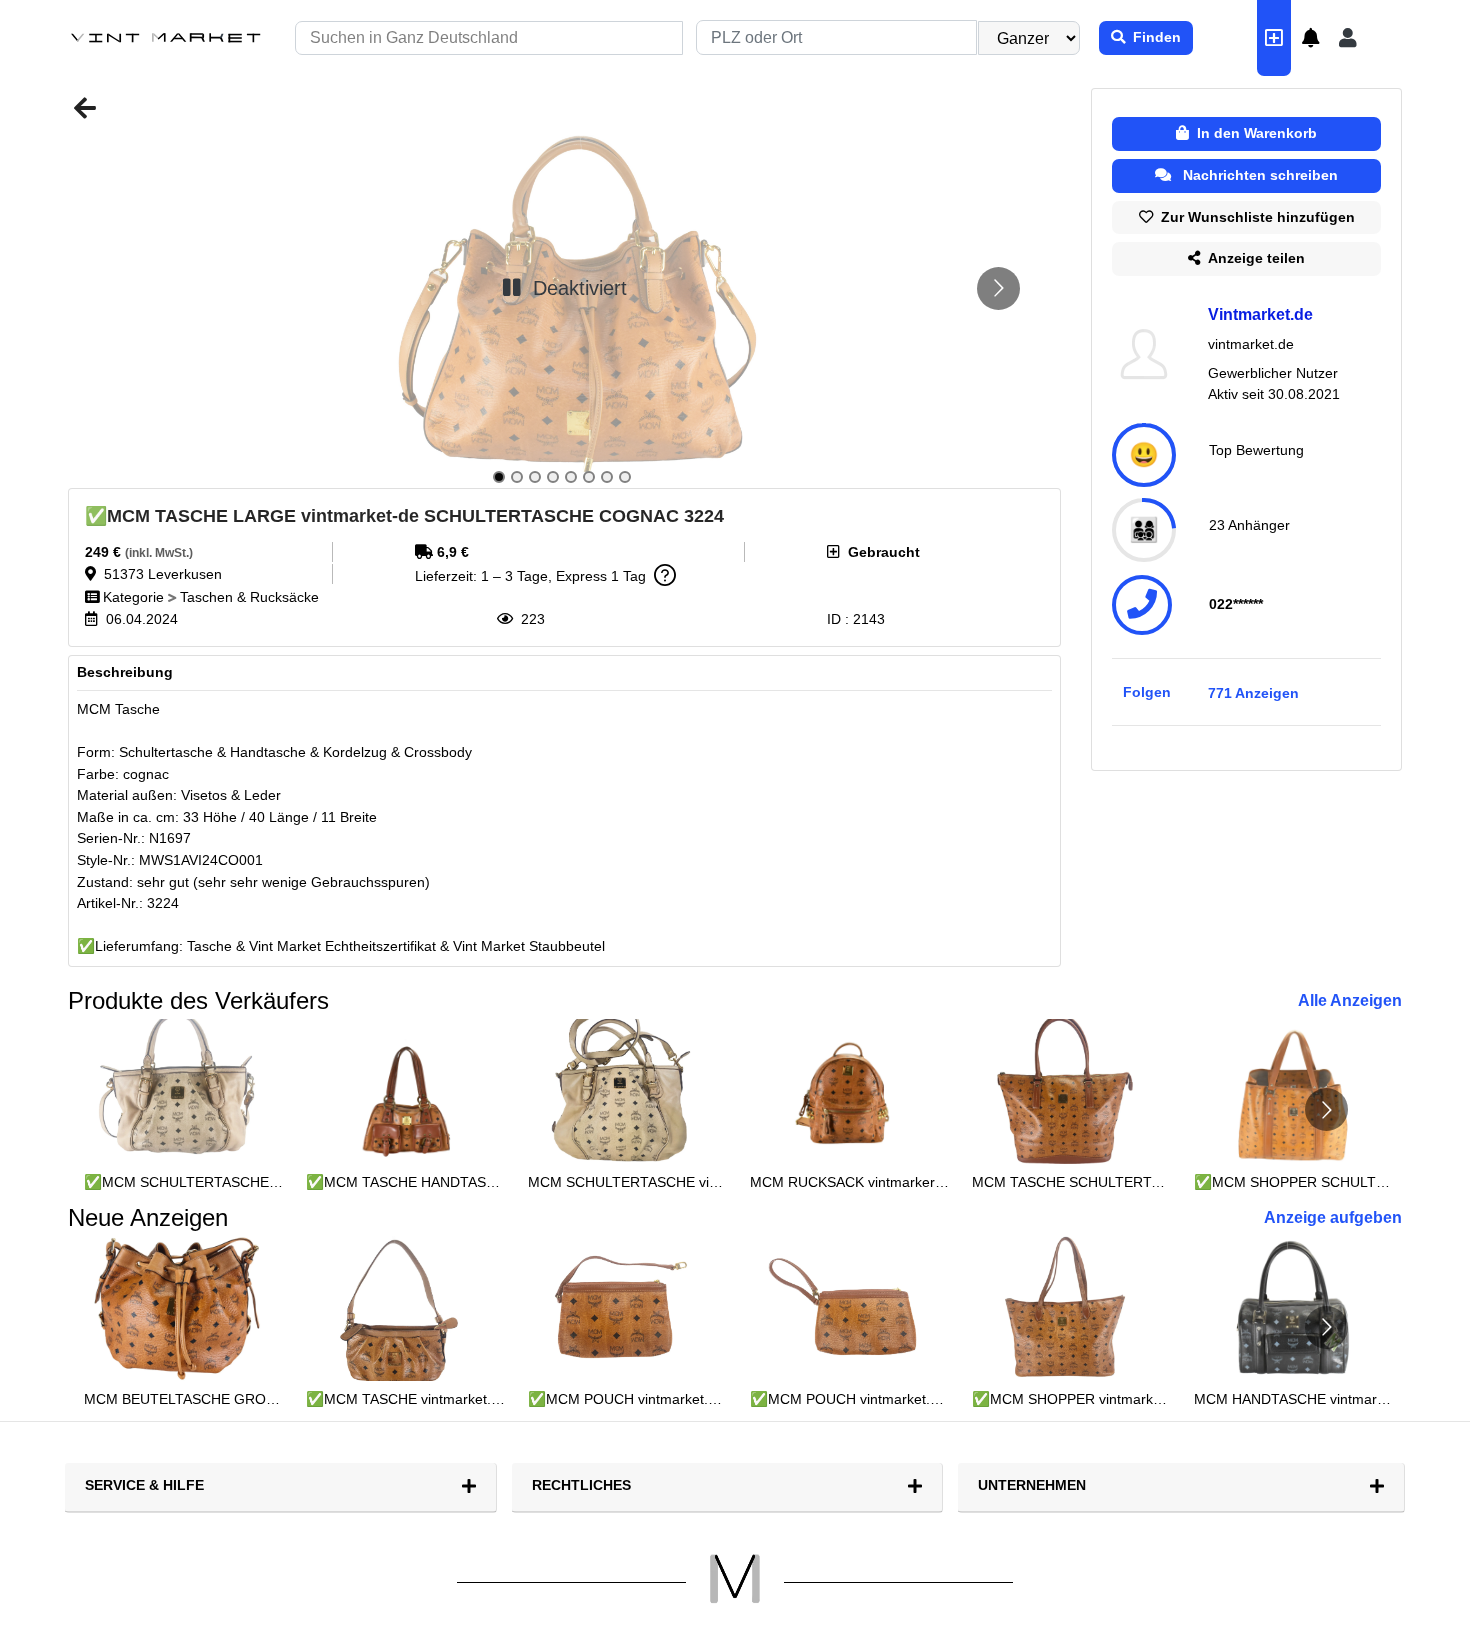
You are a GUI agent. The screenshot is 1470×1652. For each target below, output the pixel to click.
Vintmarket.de (1260, 314)
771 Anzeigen (1253, 693)
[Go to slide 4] (553, 477)
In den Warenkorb (1253, 133)
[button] (1311, 38)
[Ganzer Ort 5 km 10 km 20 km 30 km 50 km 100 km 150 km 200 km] (1038, 38)
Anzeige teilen (1253, 258)
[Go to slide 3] (535, 477)
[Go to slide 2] (517, 477)
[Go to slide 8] (625, 477)
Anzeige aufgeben (1333, 1217)
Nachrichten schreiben (1256, 175)
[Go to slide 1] (499, 477)
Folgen (1147, 692)
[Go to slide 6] (589, 477)
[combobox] (836, 37)
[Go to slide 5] (571, 477)
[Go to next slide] (998, 288)
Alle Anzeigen (1350, 1000)
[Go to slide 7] (607, 477)
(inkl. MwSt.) (159, 553)
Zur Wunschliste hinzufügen (1254, 217)
